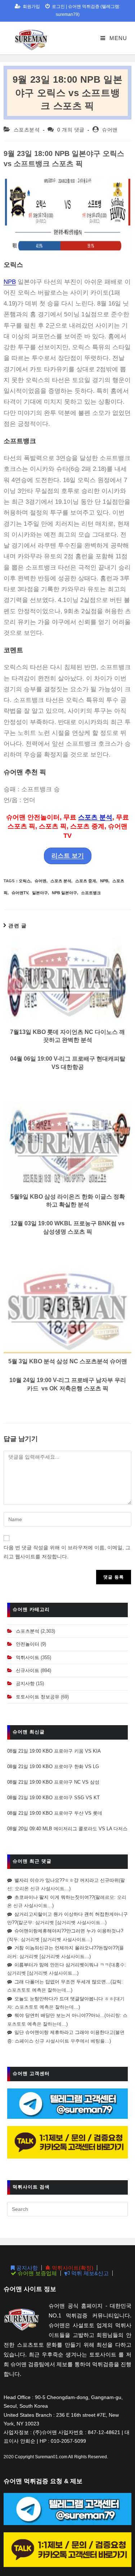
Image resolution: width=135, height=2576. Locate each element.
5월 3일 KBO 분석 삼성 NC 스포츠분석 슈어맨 (68, 1361)
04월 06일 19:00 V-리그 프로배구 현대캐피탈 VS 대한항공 (68, 1063)
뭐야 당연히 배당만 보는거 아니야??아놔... (59, 2015)
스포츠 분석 (95, 817)
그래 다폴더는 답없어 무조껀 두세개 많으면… (62, 1982)
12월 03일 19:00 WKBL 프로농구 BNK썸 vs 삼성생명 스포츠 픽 (68, 1227)
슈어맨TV (20, 893)
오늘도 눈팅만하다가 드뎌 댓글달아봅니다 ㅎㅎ (64, 1999)
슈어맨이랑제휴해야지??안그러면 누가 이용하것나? (69, 1931)
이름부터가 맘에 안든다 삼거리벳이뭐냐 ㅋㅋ (62, 1965)
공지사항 (25, 1683)
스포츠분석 (27, 130)
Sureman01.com (51, 2457)
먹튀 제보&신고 (89, 2273)
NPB (10, 282)
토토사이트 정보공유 (38, 1697)
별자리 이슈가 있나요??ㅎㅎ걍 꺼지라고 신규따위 (67, 1880)
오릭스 (25, 881)
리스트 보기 (68, 856)
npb (104, 881)
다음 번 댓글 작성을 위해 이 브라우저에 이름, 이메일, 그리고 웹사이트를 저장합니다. (67, 1552)
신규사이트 (28, 1670)
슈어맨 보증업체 (37, 2273)
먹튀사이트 (28, 1657)
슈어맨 (110, 130)
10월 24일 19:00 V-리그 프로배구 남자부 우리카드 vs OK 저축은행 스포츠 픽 (68, 1384)
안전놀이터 (28, 1644)
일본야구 (40, 893)
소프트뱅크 (91, 893)
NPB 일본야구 (64, 893)
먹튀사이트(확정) (72, 2268)
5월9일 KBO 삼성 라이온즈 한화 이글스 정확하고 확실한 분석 (68, 1201)
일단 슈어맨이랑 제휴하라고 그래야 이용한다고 (64, 2032)
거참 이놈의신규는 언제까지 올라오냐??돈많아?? (66, 1948)
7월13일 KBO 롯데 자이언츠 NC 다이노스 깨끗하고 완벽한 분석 (67, 1036)
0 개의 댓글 (71, 130)
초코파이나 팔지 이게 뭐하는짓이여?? (54, 1897)
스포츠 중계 (86, 881)
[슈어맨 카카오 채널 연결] (67, 2142)
